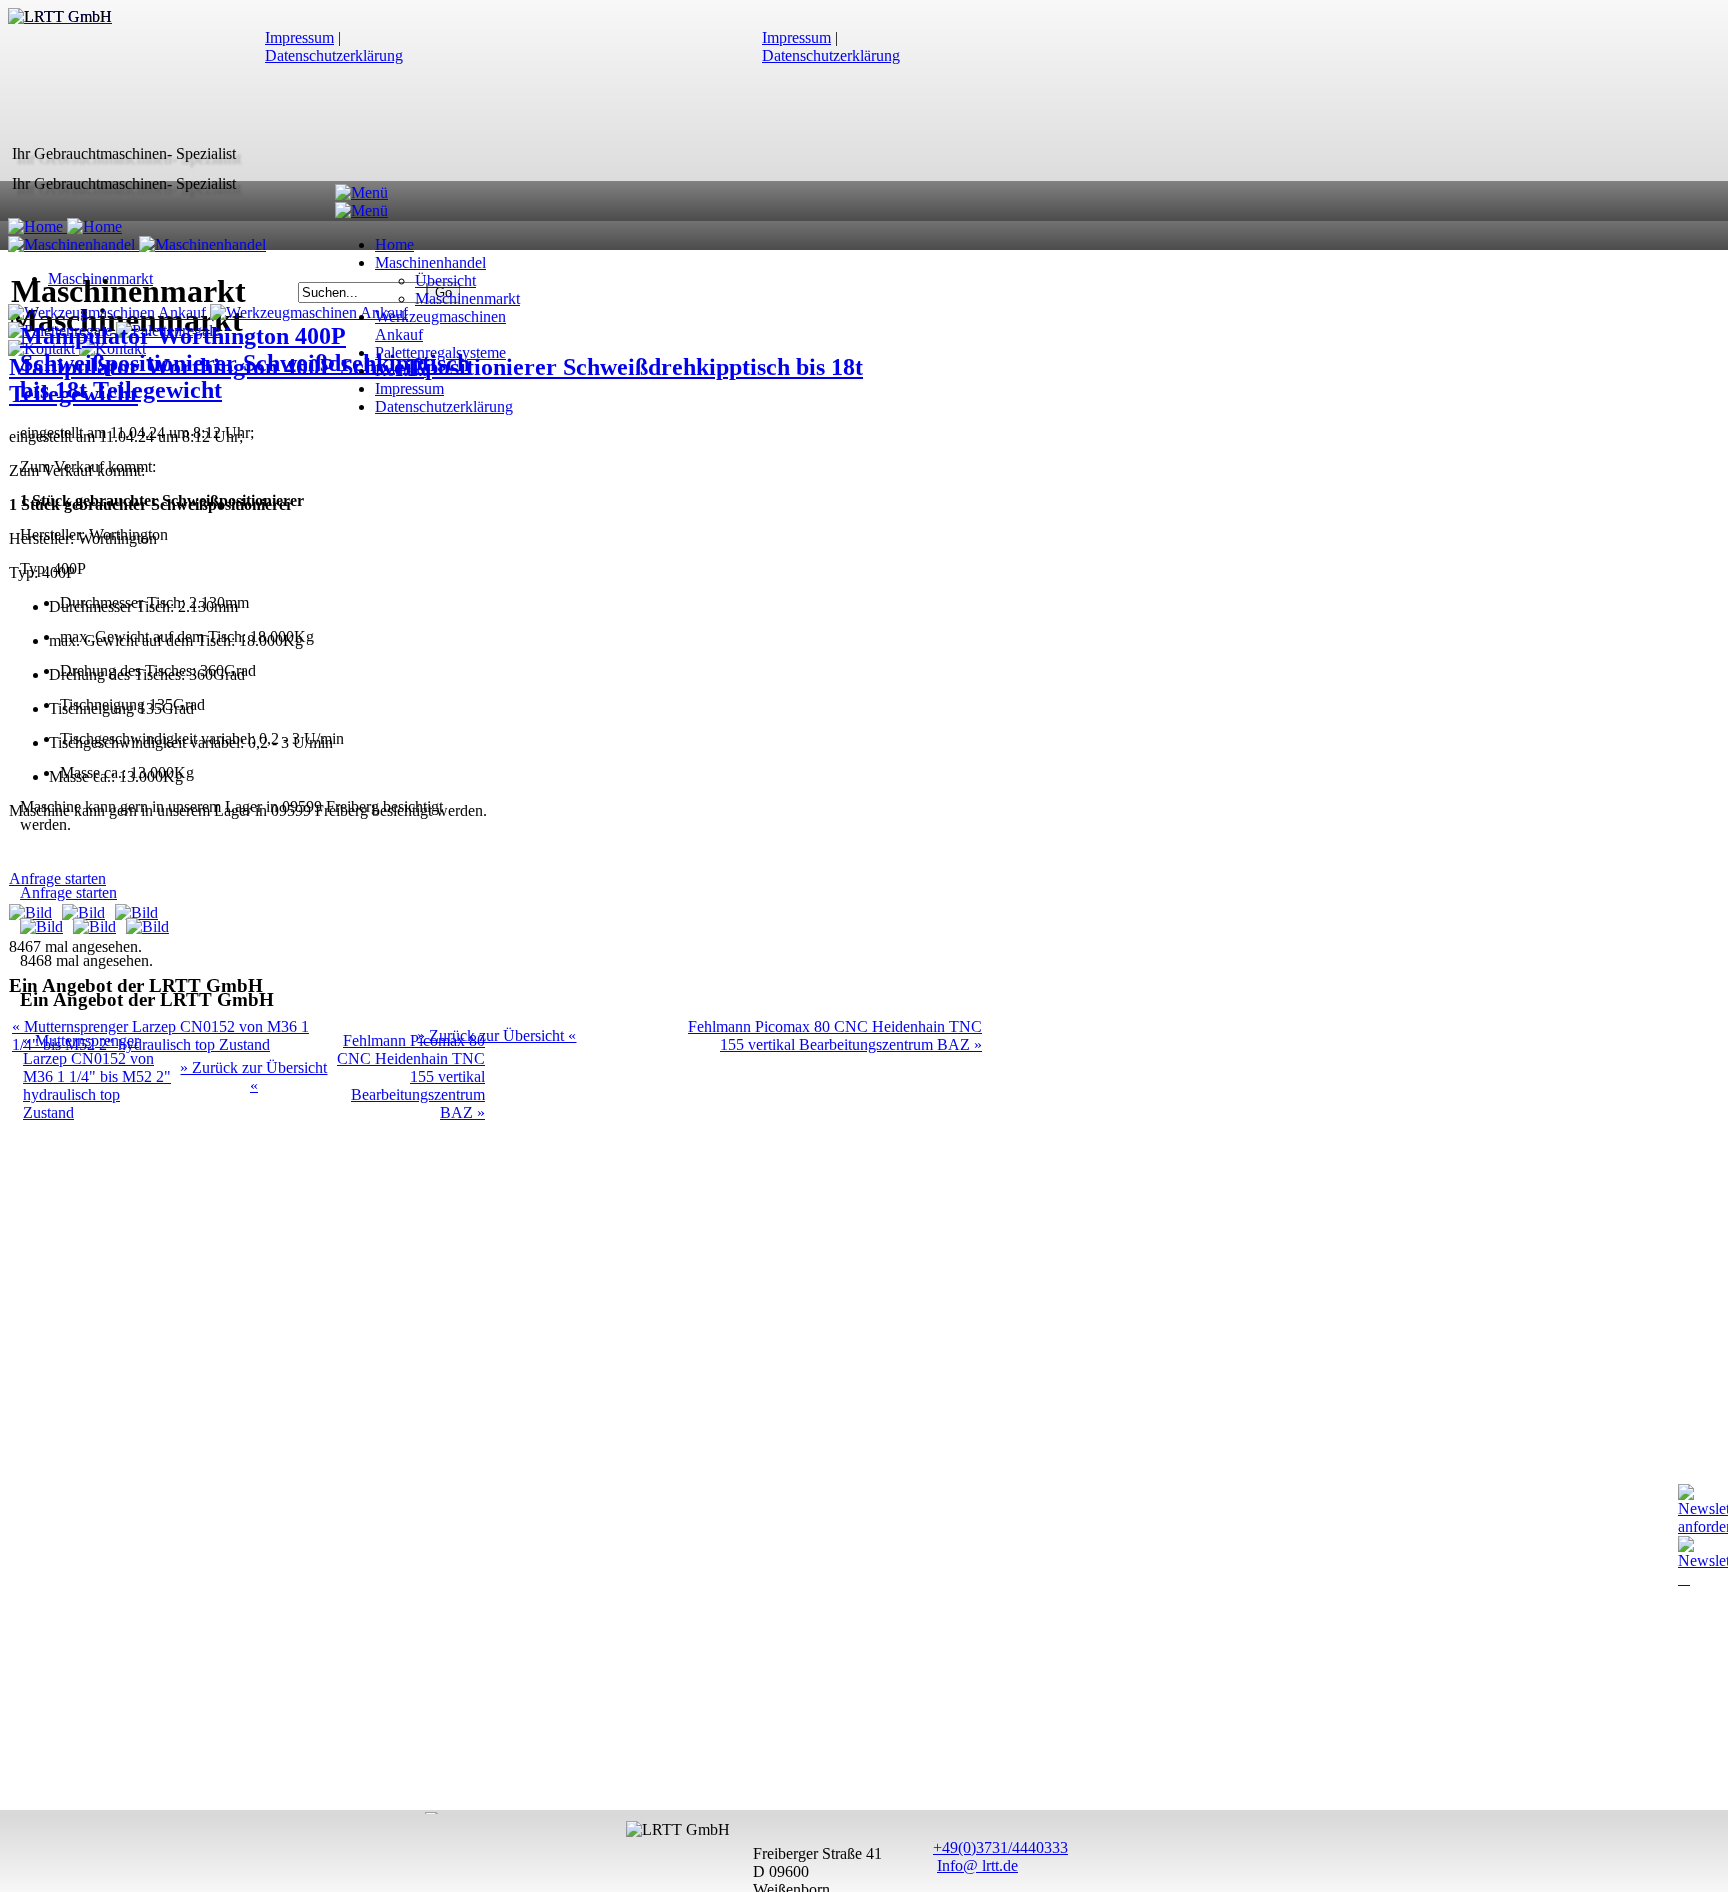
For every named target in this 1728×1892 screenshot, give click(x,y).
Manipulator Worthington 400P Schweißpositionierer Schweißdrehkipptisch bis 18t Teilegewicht (245, 363)
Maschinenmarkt (467, 298)
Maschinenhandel (430, 262)
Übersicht (445, 280)
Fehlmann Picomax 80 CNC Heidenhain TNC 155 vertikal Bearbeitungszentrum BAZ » (835, 1035)
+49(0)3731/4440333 (1000, 1847)
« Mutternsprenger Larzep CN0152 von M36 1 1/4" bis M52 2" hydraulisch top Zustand (97, 1076)
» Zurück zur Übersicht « (496, 1035)
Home (394, 244)
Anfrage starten (68, 892)
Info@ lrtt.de (977, 1865)
